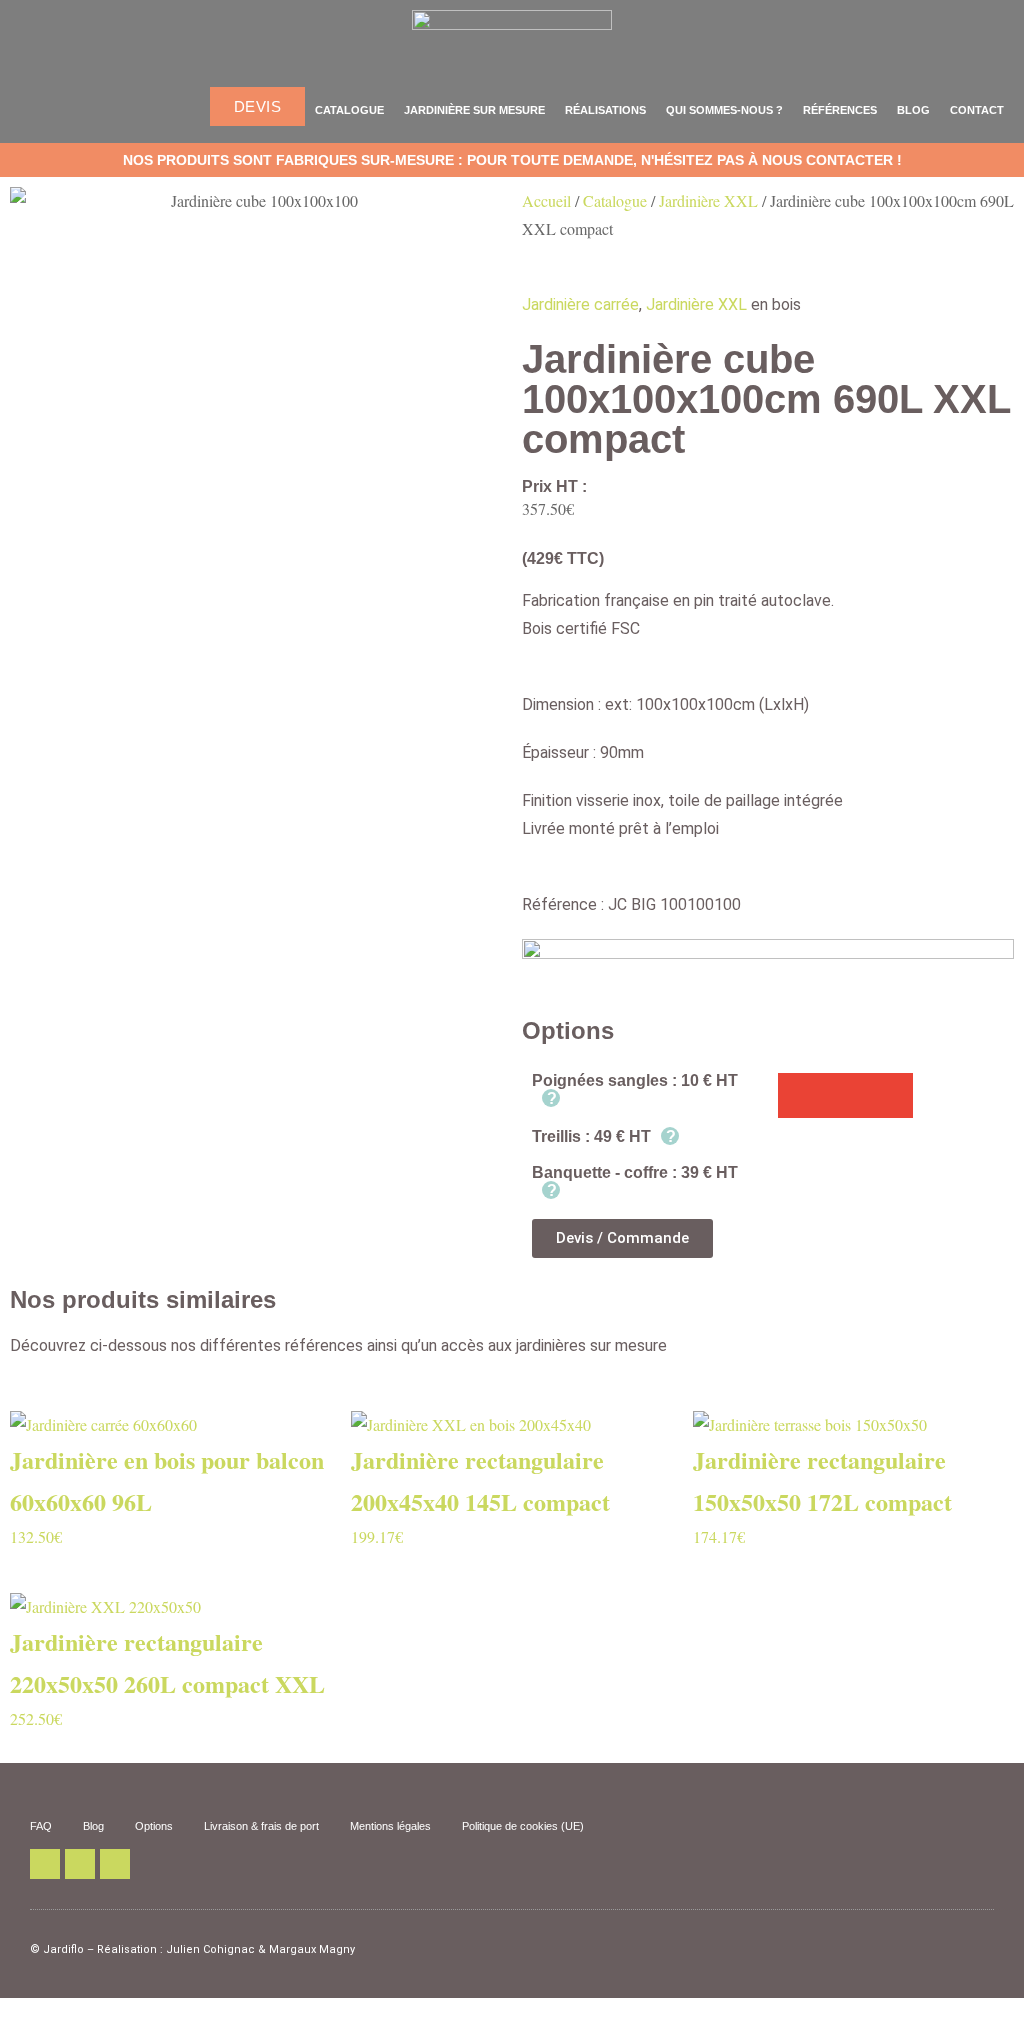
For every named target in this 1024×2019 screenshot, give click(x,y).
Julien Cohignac (210, 1949)
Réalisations (605, 110)
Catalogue (349, 110)
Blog (913, 110)
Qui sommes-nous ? (724, 110)
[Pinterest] (80, 1864)
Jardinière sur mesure (474, 110)
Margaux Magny (312, 1949)
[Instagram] (115, 1864)
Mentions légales (390, 1826)
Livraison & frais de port (261, 1826)
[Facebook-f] (45, 1864)
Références (840, 110)
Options (154, 1826)
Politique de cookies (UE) (523, 1826)
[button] (800, 1095)
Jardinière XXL (708, 200)
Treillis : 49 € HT (604, 1136)
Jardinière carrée (580, 304)
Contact (977, 110)
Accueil (546, 200)
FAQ (41, 1826)
